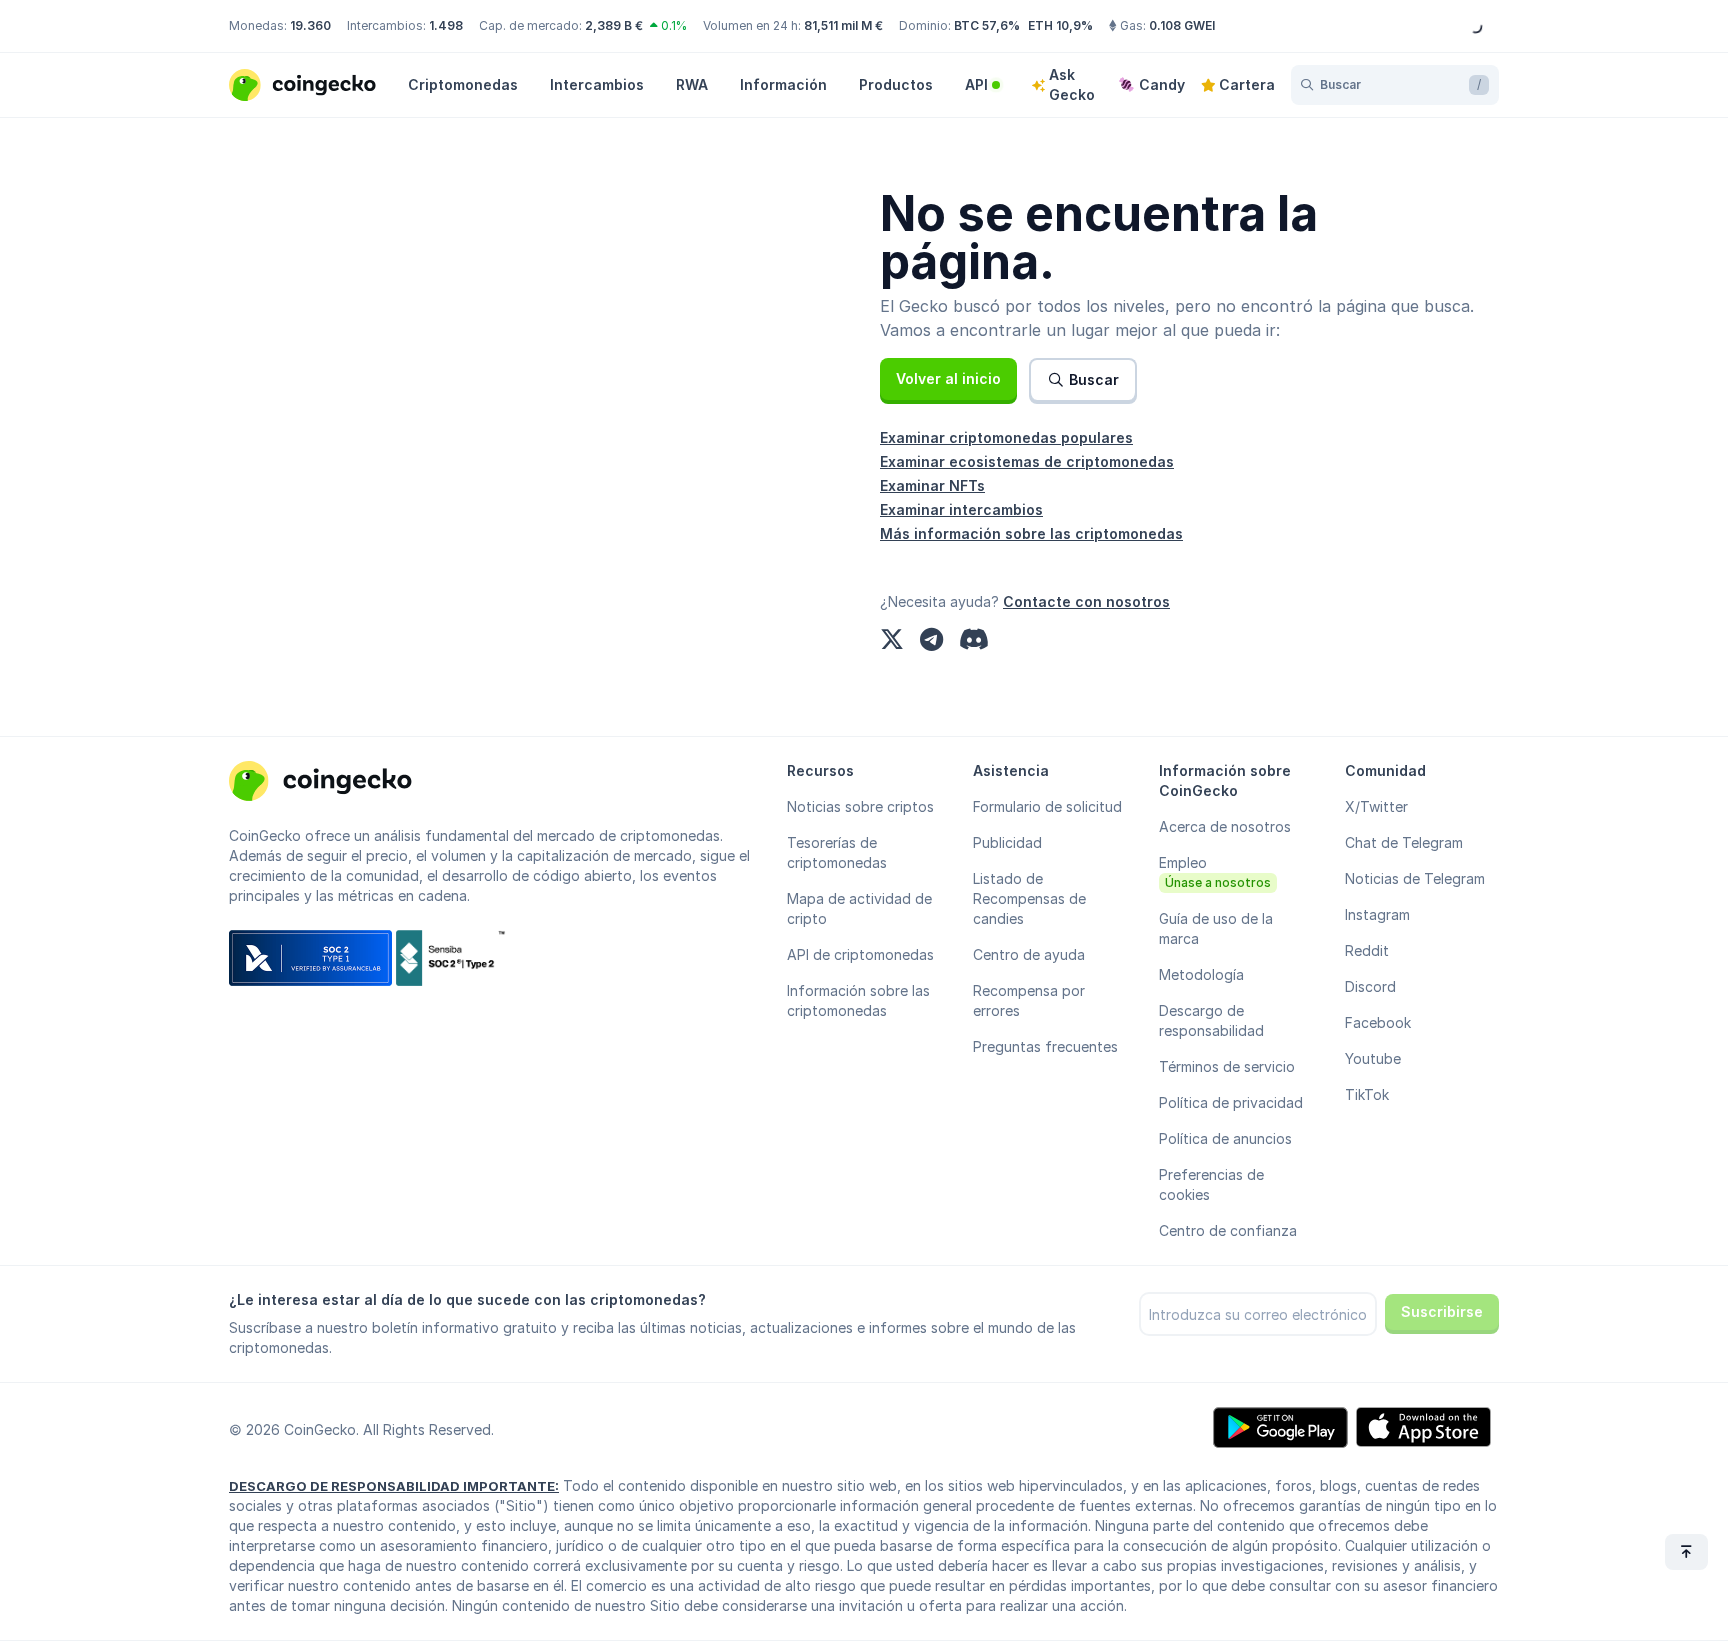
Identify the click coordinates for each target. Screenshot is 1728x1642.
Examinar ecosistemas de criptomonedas (1027, 461)
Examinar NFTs (932, 485)
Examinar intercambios (961, 509)
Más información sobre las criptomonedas (1031, 533)
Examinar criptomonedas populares (1006, 437)
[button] (948, 379)
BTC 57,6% (987, 25)
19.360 (310, 25)
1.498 (446, 25)
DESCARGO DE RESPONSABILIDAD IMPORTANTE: (394, 1486)
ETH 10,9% (1060, 25)
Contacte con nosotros (1086, 601)
